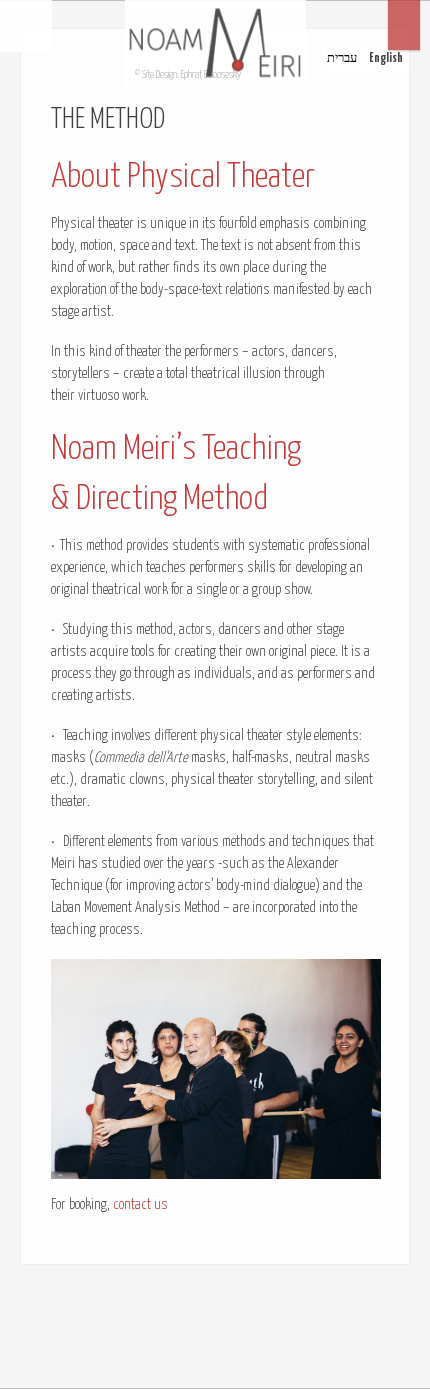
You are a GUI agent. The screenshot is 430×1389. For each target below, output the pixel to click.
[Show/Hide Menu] (26, 26)
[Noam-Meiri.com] (215, 43)
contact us (140, 1205)
